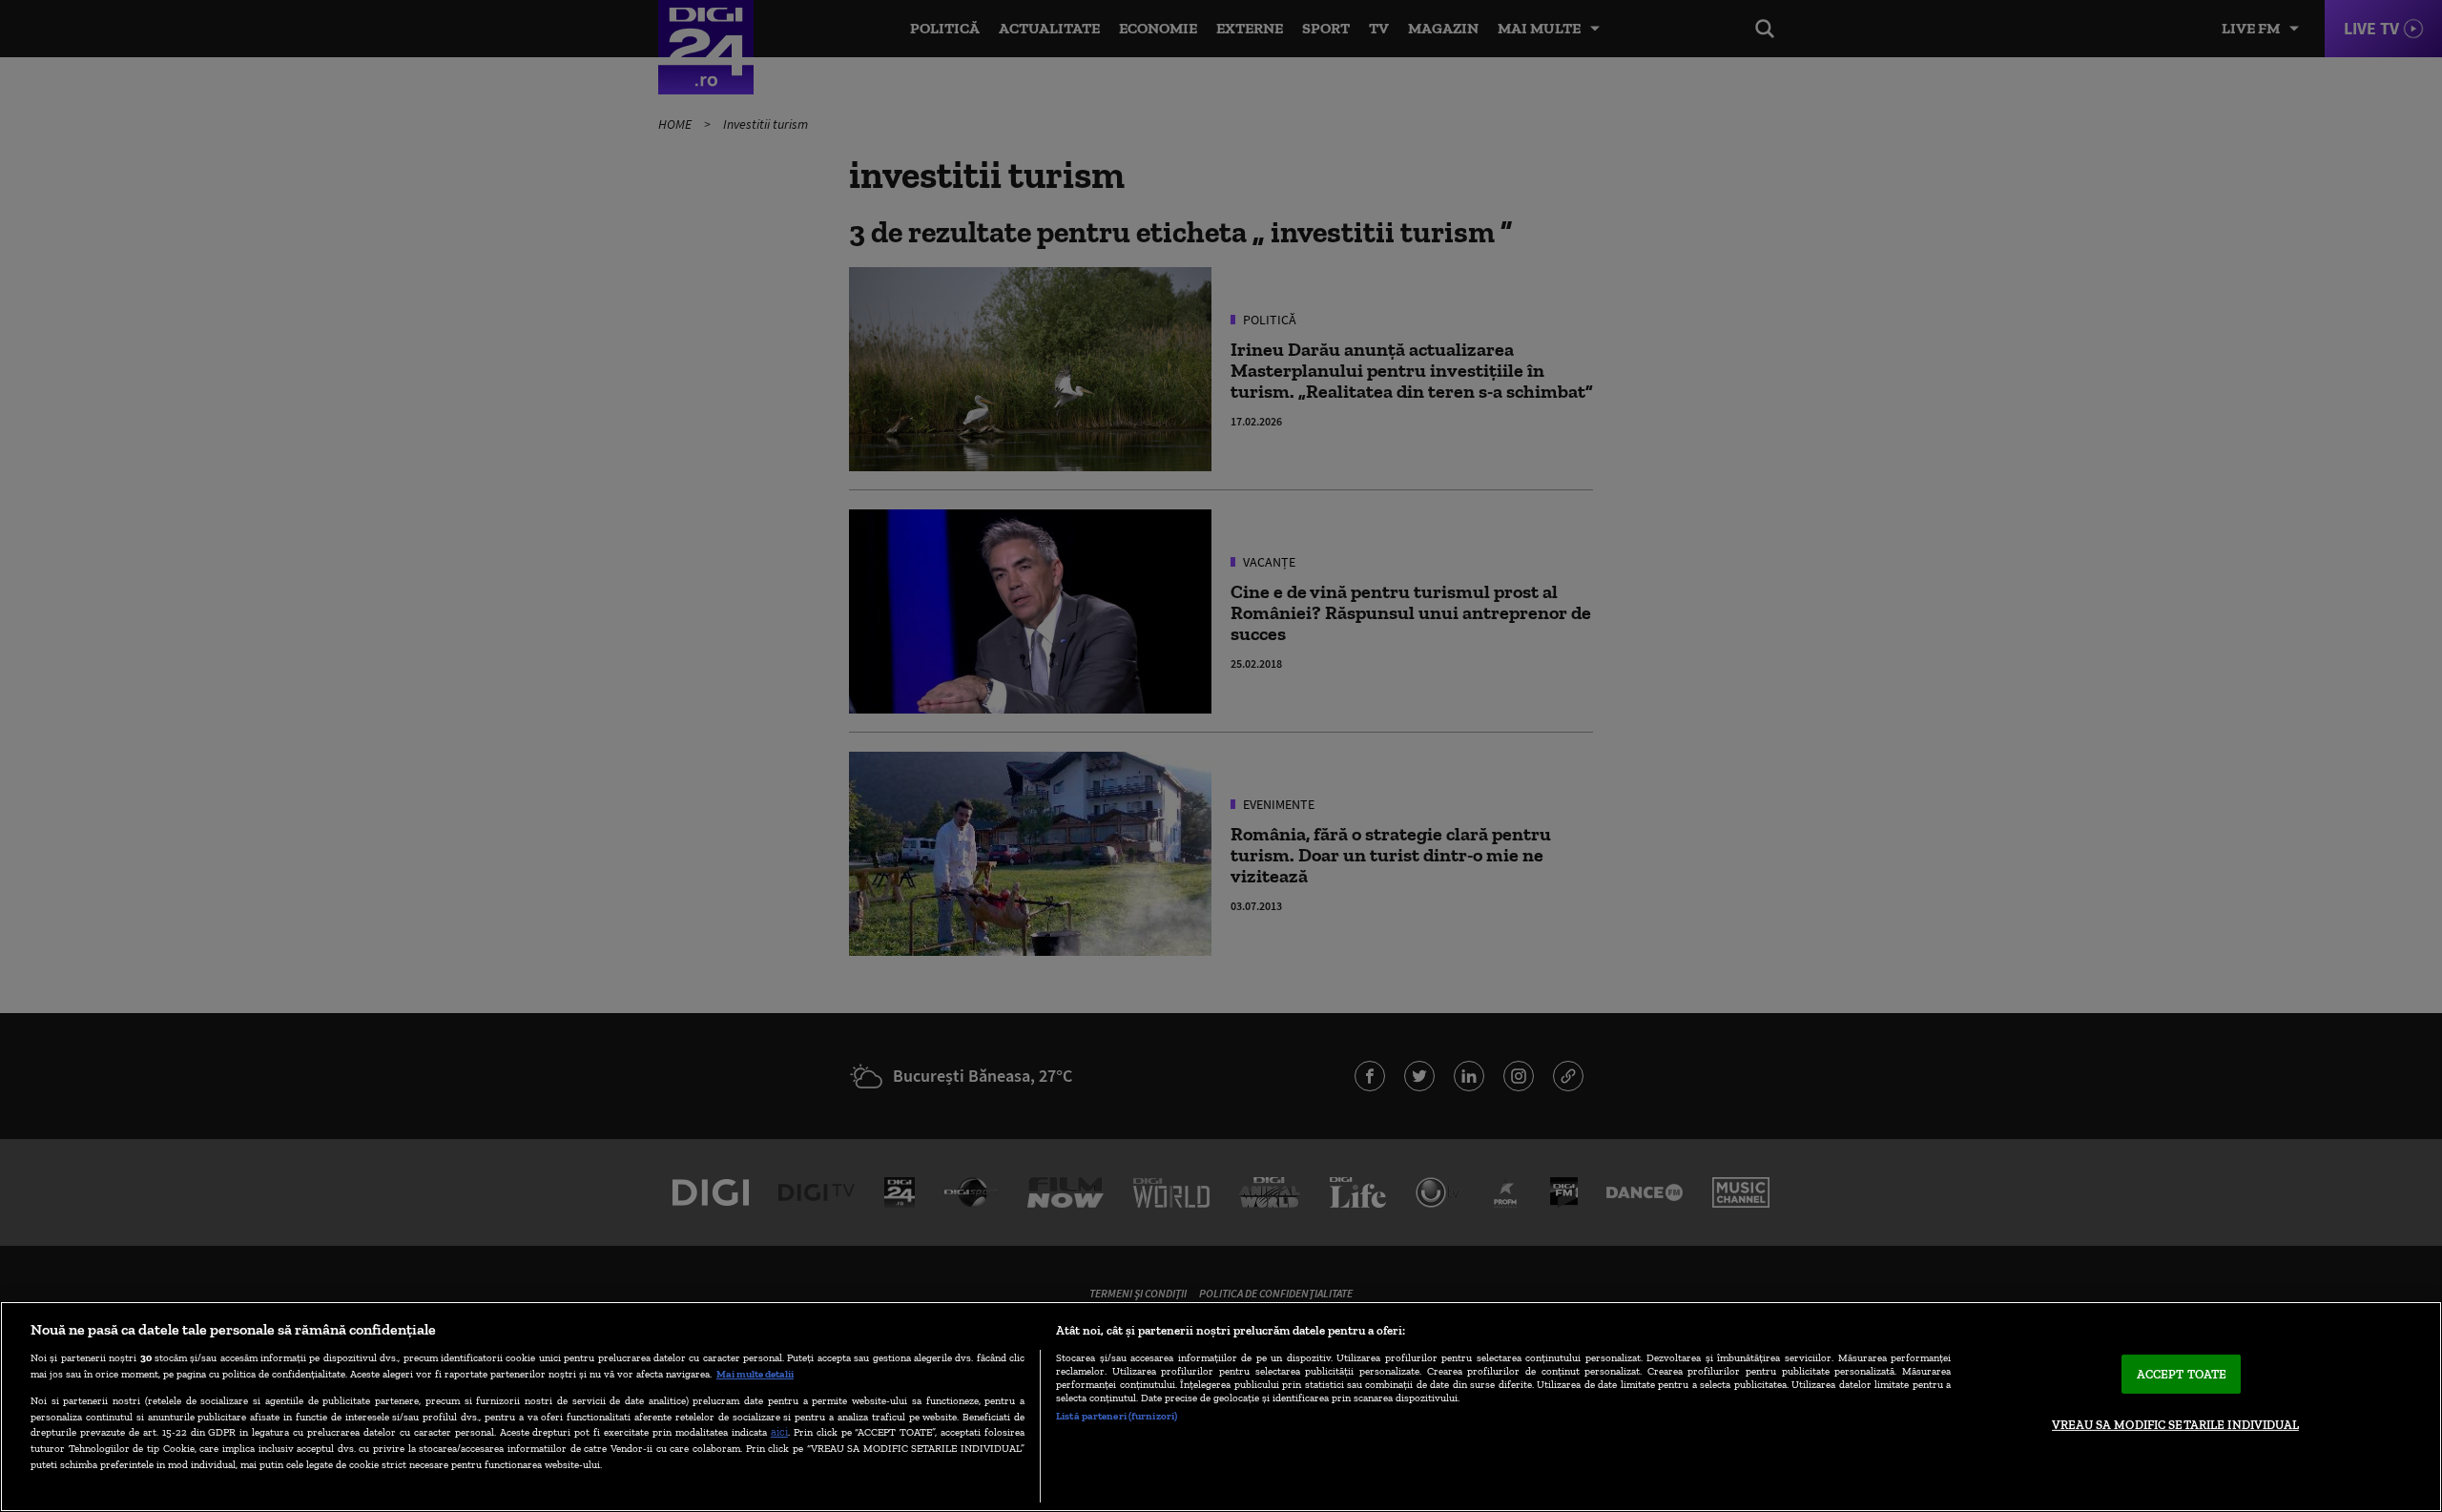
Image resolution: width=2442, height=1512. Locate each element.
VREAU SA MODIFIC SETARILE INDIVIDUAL (2175, 1425)
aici (779, 1431)
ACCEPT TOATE (2182, 1374)
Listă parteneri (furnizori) (1117, 1416)
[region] (1221, 1407)
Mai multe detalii (755, 1374)
